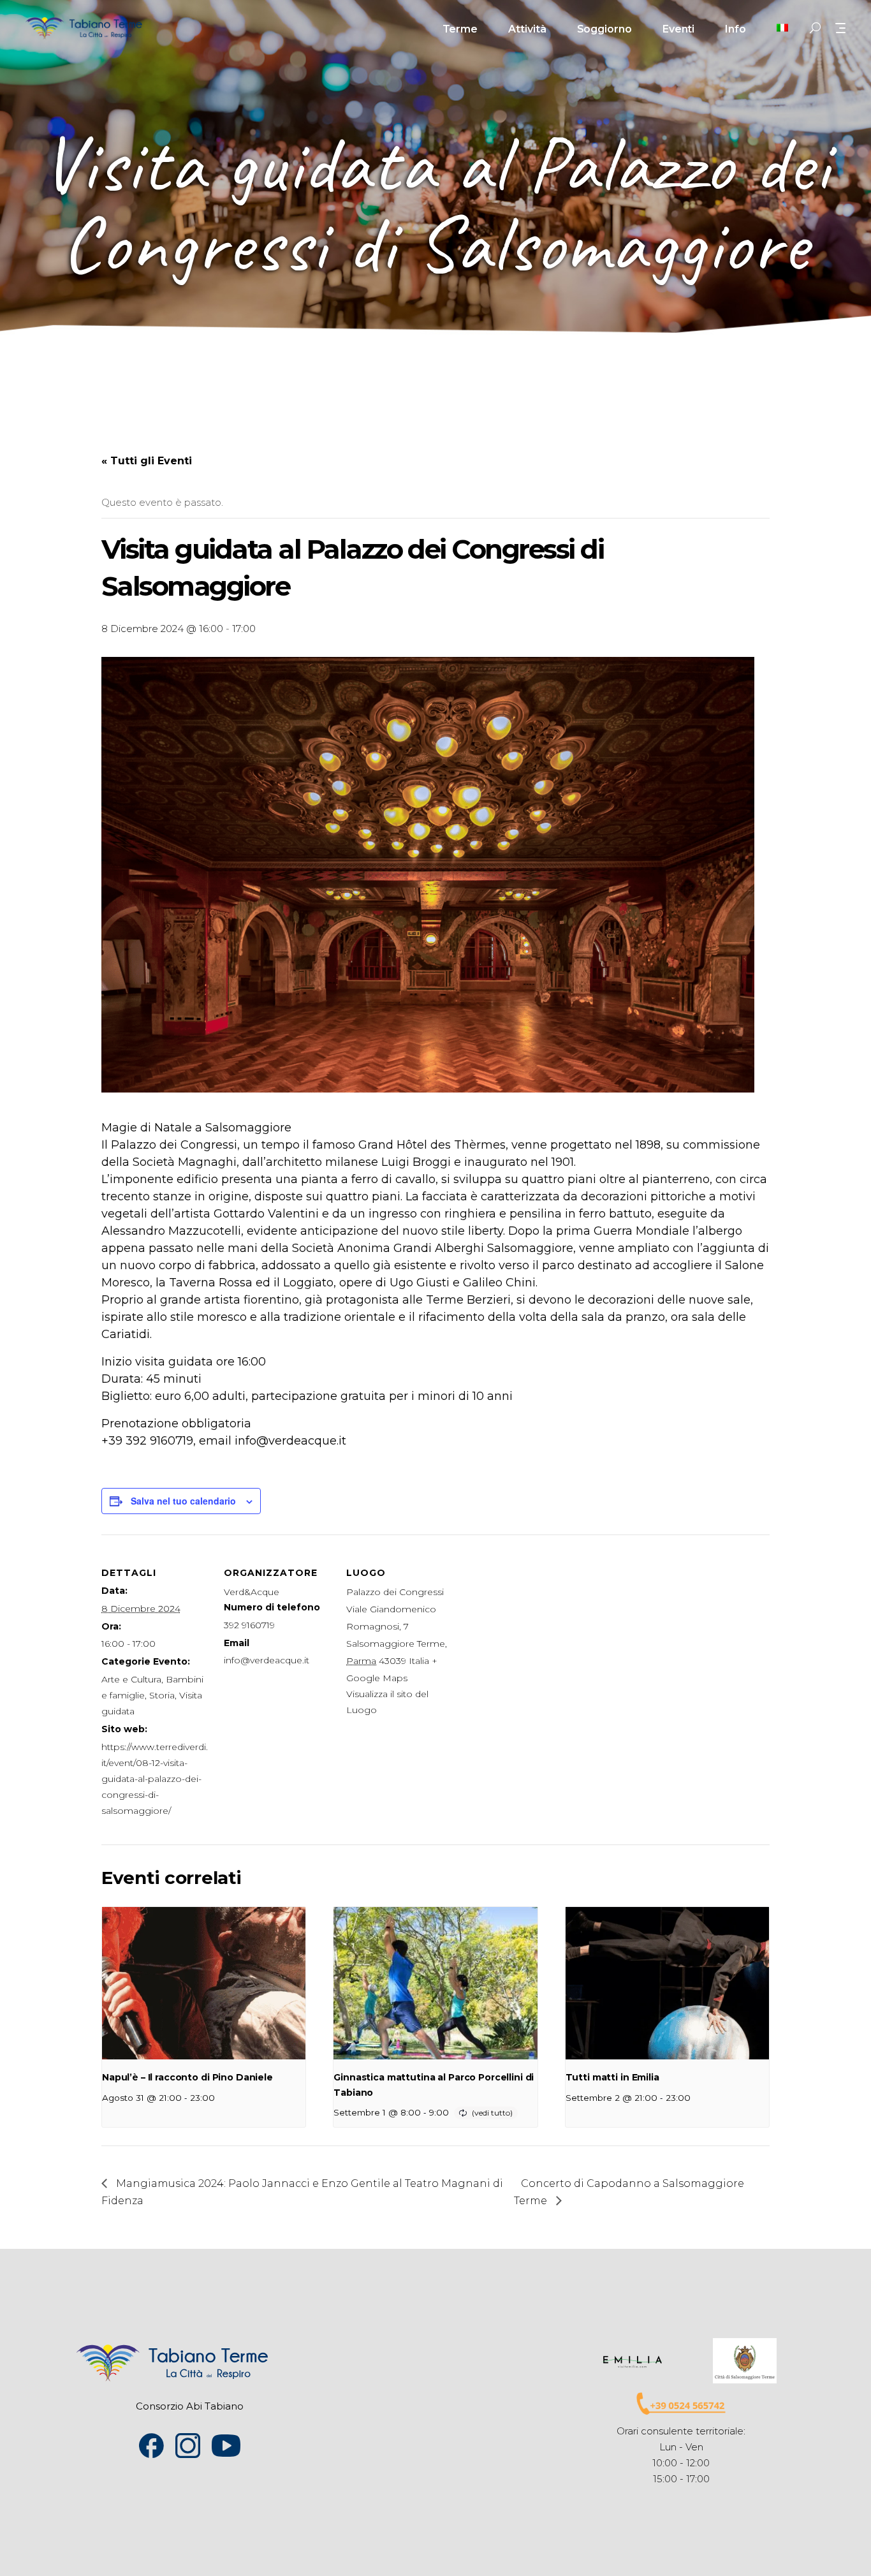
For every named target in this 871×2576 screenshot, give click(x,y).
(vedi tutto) (492, 2113)
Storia (162, 1695)
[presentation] (204, 1984)
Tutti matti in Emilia (612, 2077)
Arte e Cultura (131, 1679)
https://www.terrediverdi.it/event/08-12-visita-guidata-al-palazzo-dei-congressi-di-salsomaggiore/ (155, 1779)
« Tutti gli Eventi (147, 461)
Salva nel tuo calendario (183, 1501)
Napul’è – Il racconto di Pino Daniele (187, 2077)
